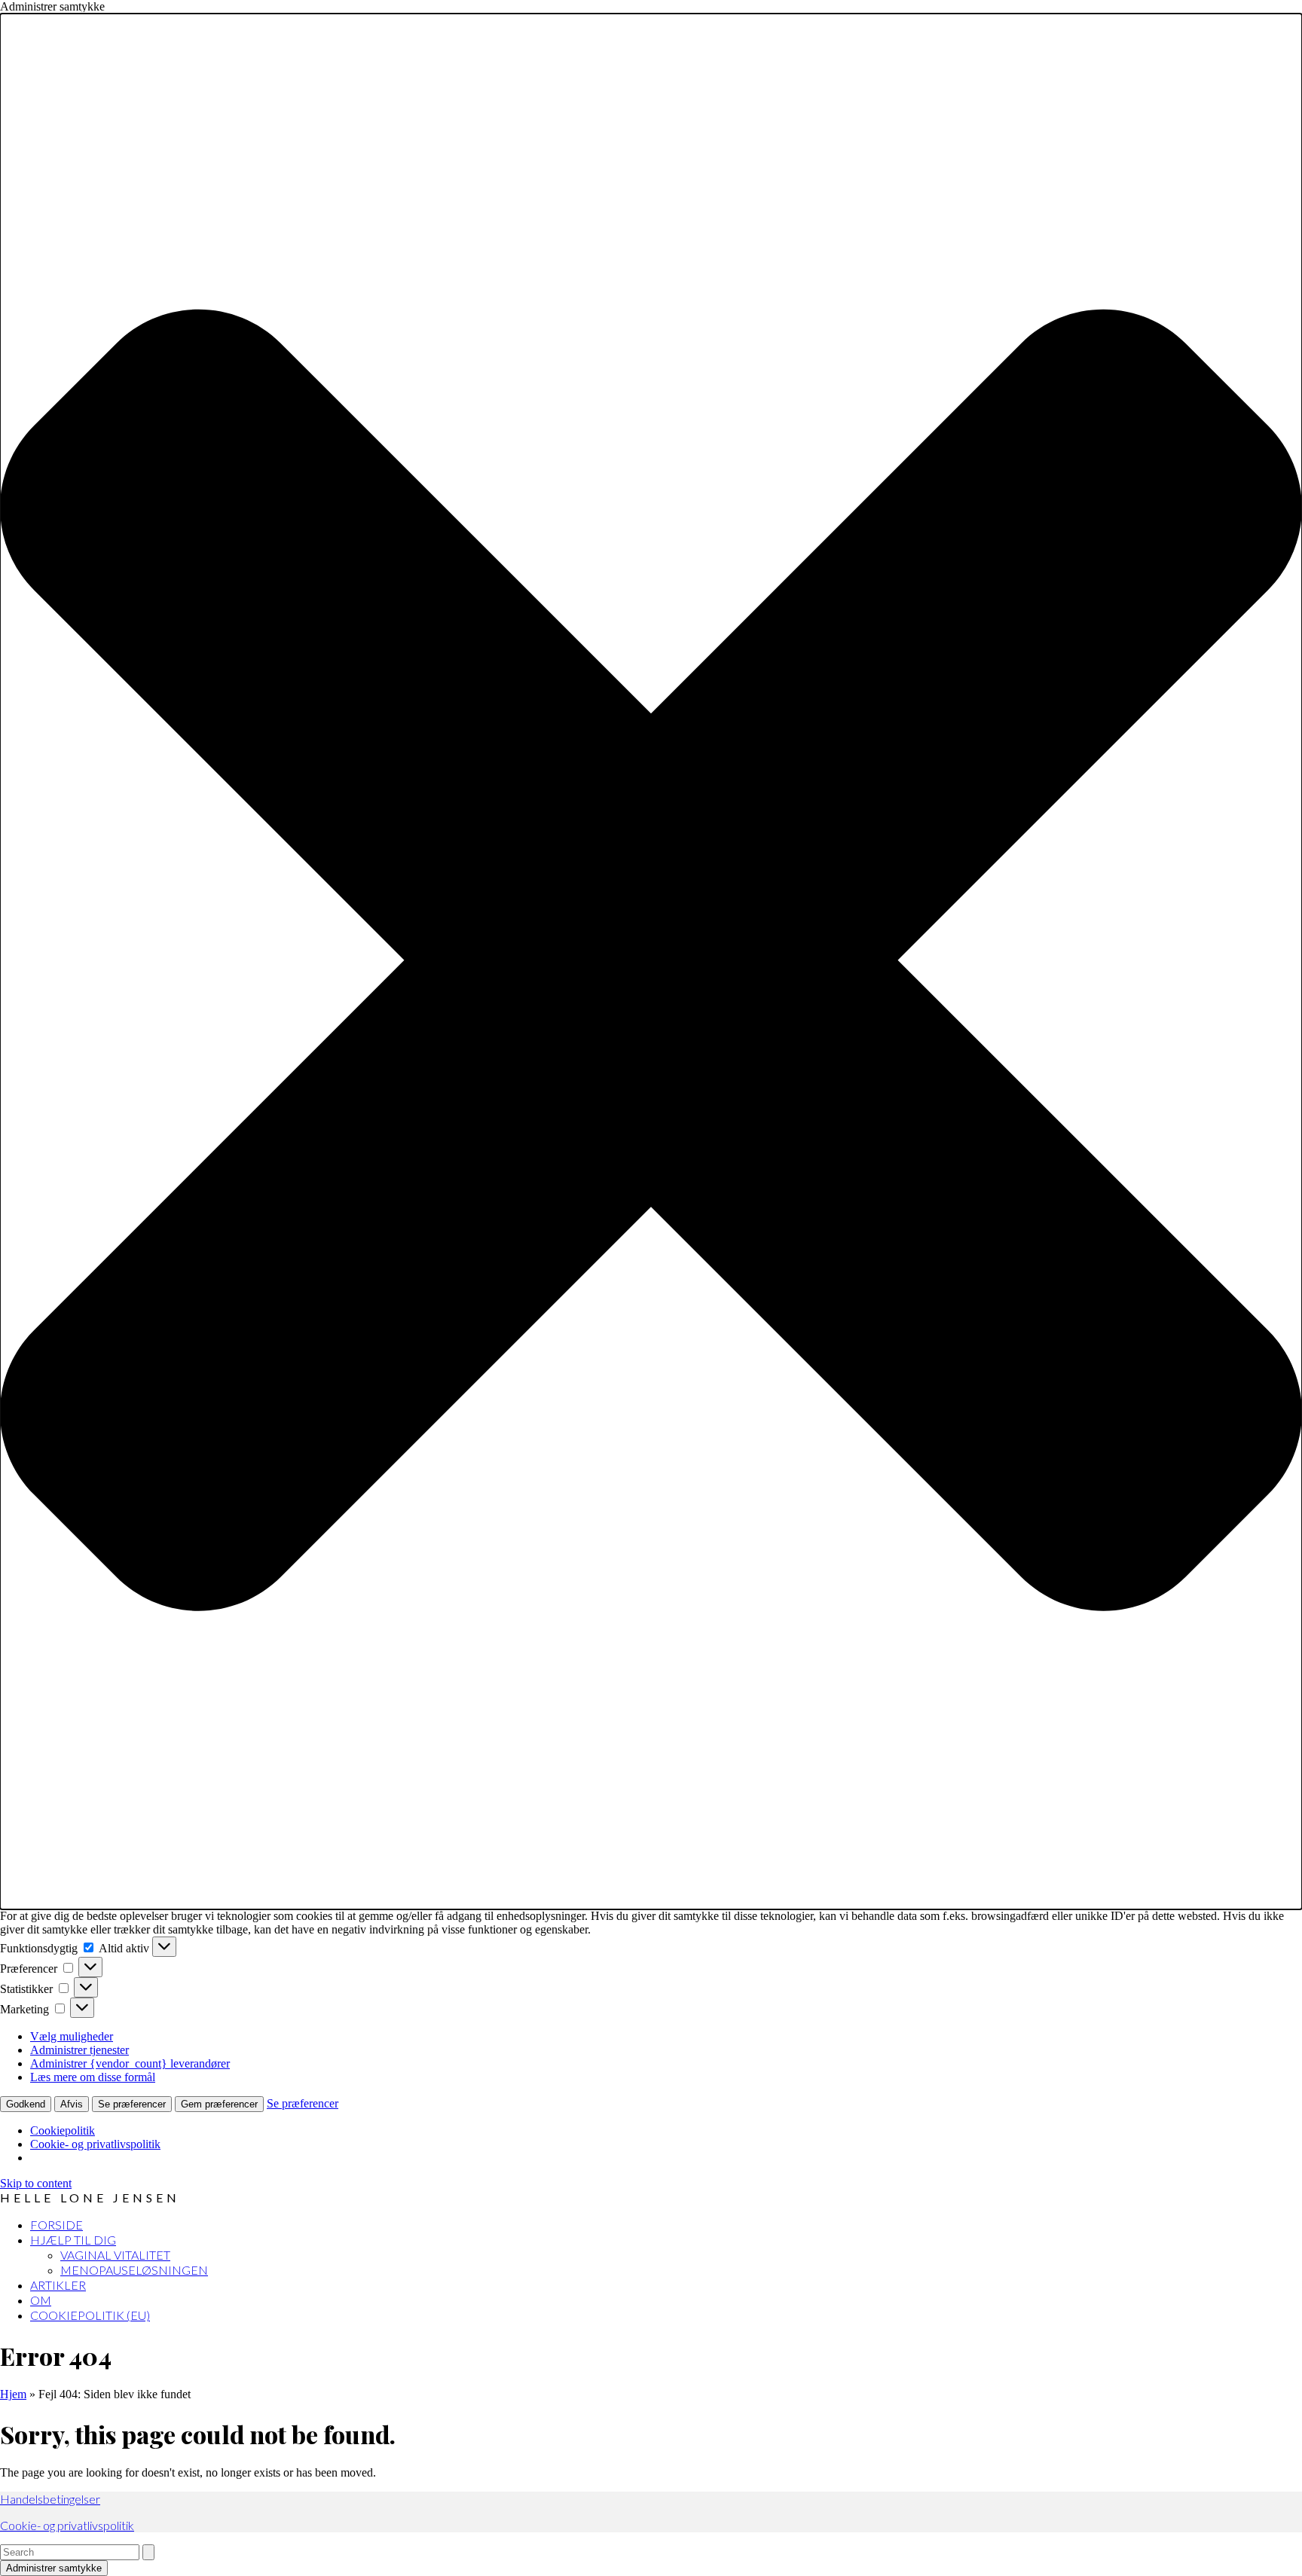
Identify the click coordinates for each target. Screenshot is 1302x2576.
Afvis (72, 2104)
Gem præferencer (219, 2104)
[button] (651, 961)
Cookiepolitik (63, 2130)
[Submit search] (148, 2552)
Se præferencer (132, 2104)
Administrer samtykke (54, 2568)
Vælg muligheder (72, 2036)
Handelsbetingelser (50, 2499)
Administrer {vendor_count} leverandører (130, 2063)
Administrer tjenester (79, 2050)
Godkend (26, 2104)
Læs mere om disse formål (93, 2077)
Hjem (13, 2394)
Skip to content (36, 2183)
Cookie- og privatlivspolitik (95, 2144)
